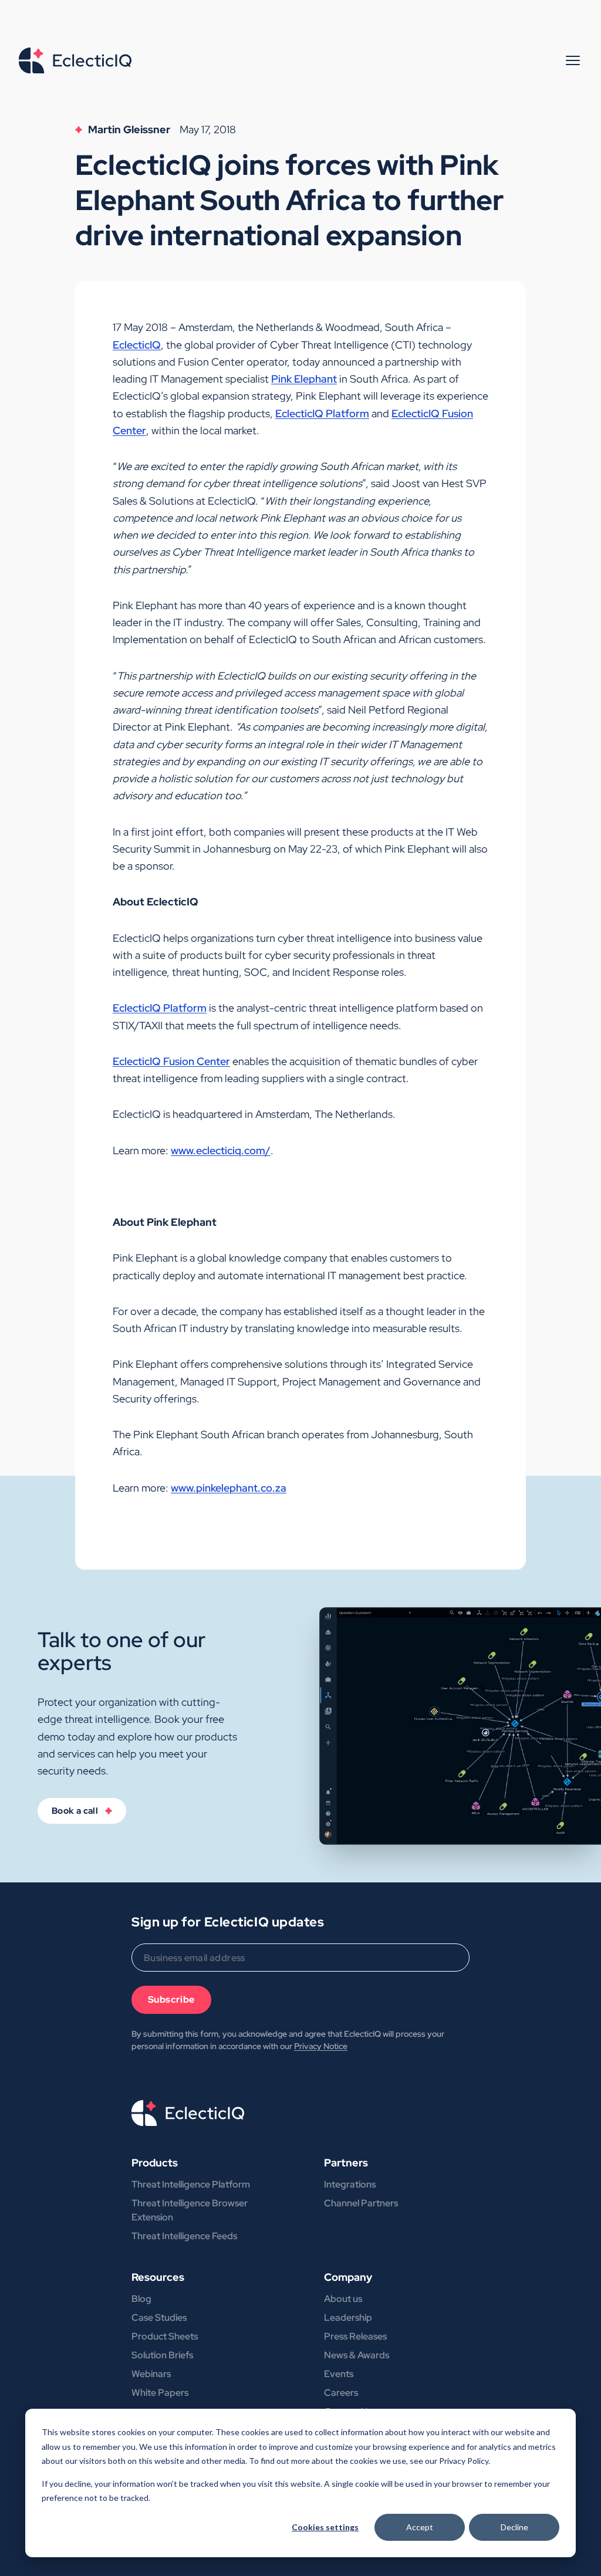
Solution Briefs (162, 2355)
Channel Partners (361, 2203)
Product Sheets (165, 2336)
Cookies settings (325, 2527)
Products (155, 2163)
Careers (341, 2393)
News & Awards (357, 2355)
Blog (141, 2299)
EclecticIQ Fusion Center (171, 1061)
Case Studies (159, 2318)
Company (348, 2277)
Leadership (348, 2318)
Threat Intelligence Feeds (184, 2236)
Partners (346, 2163)
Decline (514, 2527)
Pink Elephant (304, 379)
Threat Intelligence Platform (191, 2184)
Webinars (151, 2374)
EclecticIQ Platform (322, 413)
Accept (420, 2527)
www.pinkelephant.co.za (229, 1488)
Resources (158, 2277)
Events (339, 2374)
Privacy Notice (321, 2046)
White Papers (160, 2393)
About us (343, 2299)
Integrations (350, 2184)
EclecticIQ (137, 345)
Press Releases (355, 2336)
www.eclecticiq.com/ (221, 1150)
